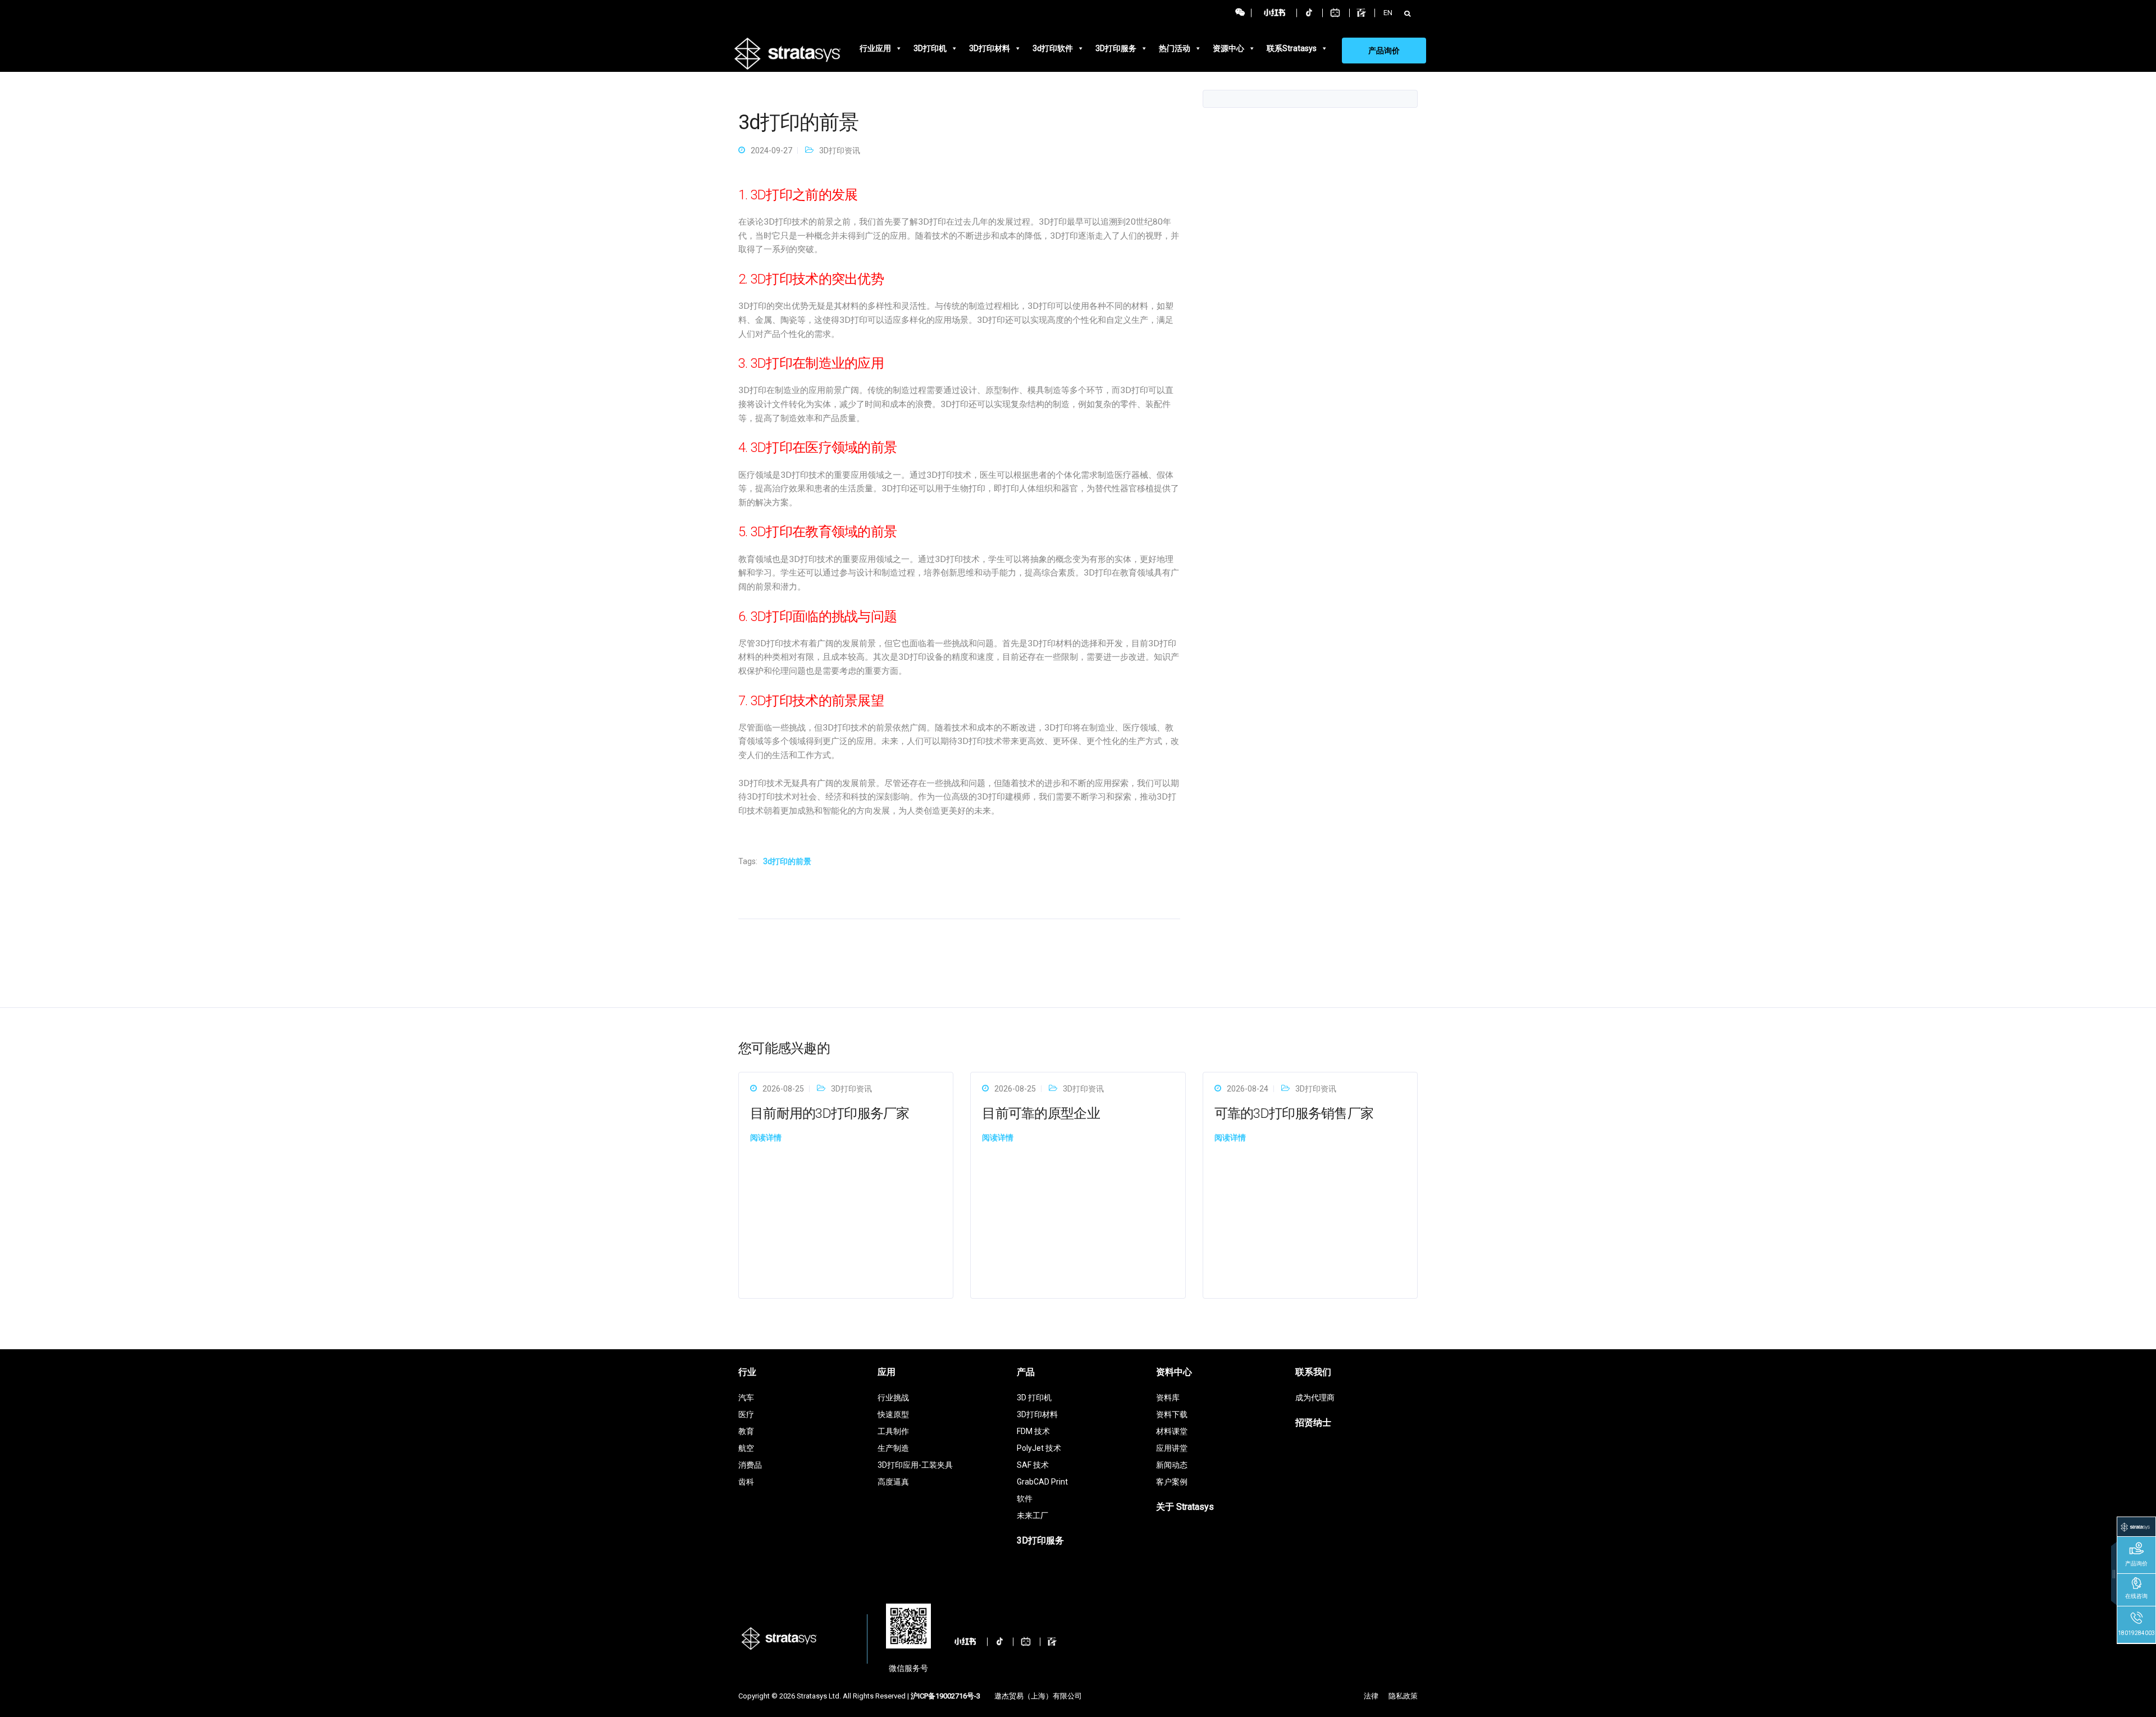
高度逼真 (893, 1482)
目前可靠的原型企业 (1041, 1113)
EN (1388, 13)
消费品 (750, 1465)
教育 (746, 1431)
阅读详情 (766, 1138)
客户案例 (1172, 1482)
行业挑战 (893, 1398)
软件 (1025, 1499)
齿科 (746, 1482)
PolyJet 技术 (1039, 1448)
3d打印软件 (1053, 48)
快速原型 (893, 1414)
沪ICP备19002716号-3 (945, 1696)
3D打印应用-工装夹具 (915, 1465)
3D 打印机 (1034, 1398)
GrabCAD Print (1042, 1482)
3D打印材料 (990, 48)
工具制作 (893, 1431)
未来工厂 (1033, 1515)
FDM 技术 (1033, 1431)
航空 (746, 1448)
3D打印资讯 (840, 150)
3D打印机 (930, 48)
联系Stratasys (1292, 48)
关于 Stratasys (1185, 1507)
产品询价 (1384, 51)
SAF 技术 (1033, 1465)
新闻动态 (1172, 1465)
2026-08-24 (1248, 1089)
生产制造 (893, 1448)
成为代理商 (1315, 1398)
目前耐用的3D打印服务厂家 (830, 1113)
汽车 (746, 1398)
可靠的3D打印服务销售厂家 (1294, 1113)
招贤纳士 (1313, 1423)
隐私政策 (1403, 1696)
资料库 (1168, 1398)
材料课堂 (1172, 1431)
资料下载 (1172, 1414)
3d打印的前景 (787, 861)
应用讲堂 (1172, 1448)
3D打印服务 (1116, 48)
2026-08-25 (783, 1089)
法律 (1371, 1696)
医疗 (746, 1414)
